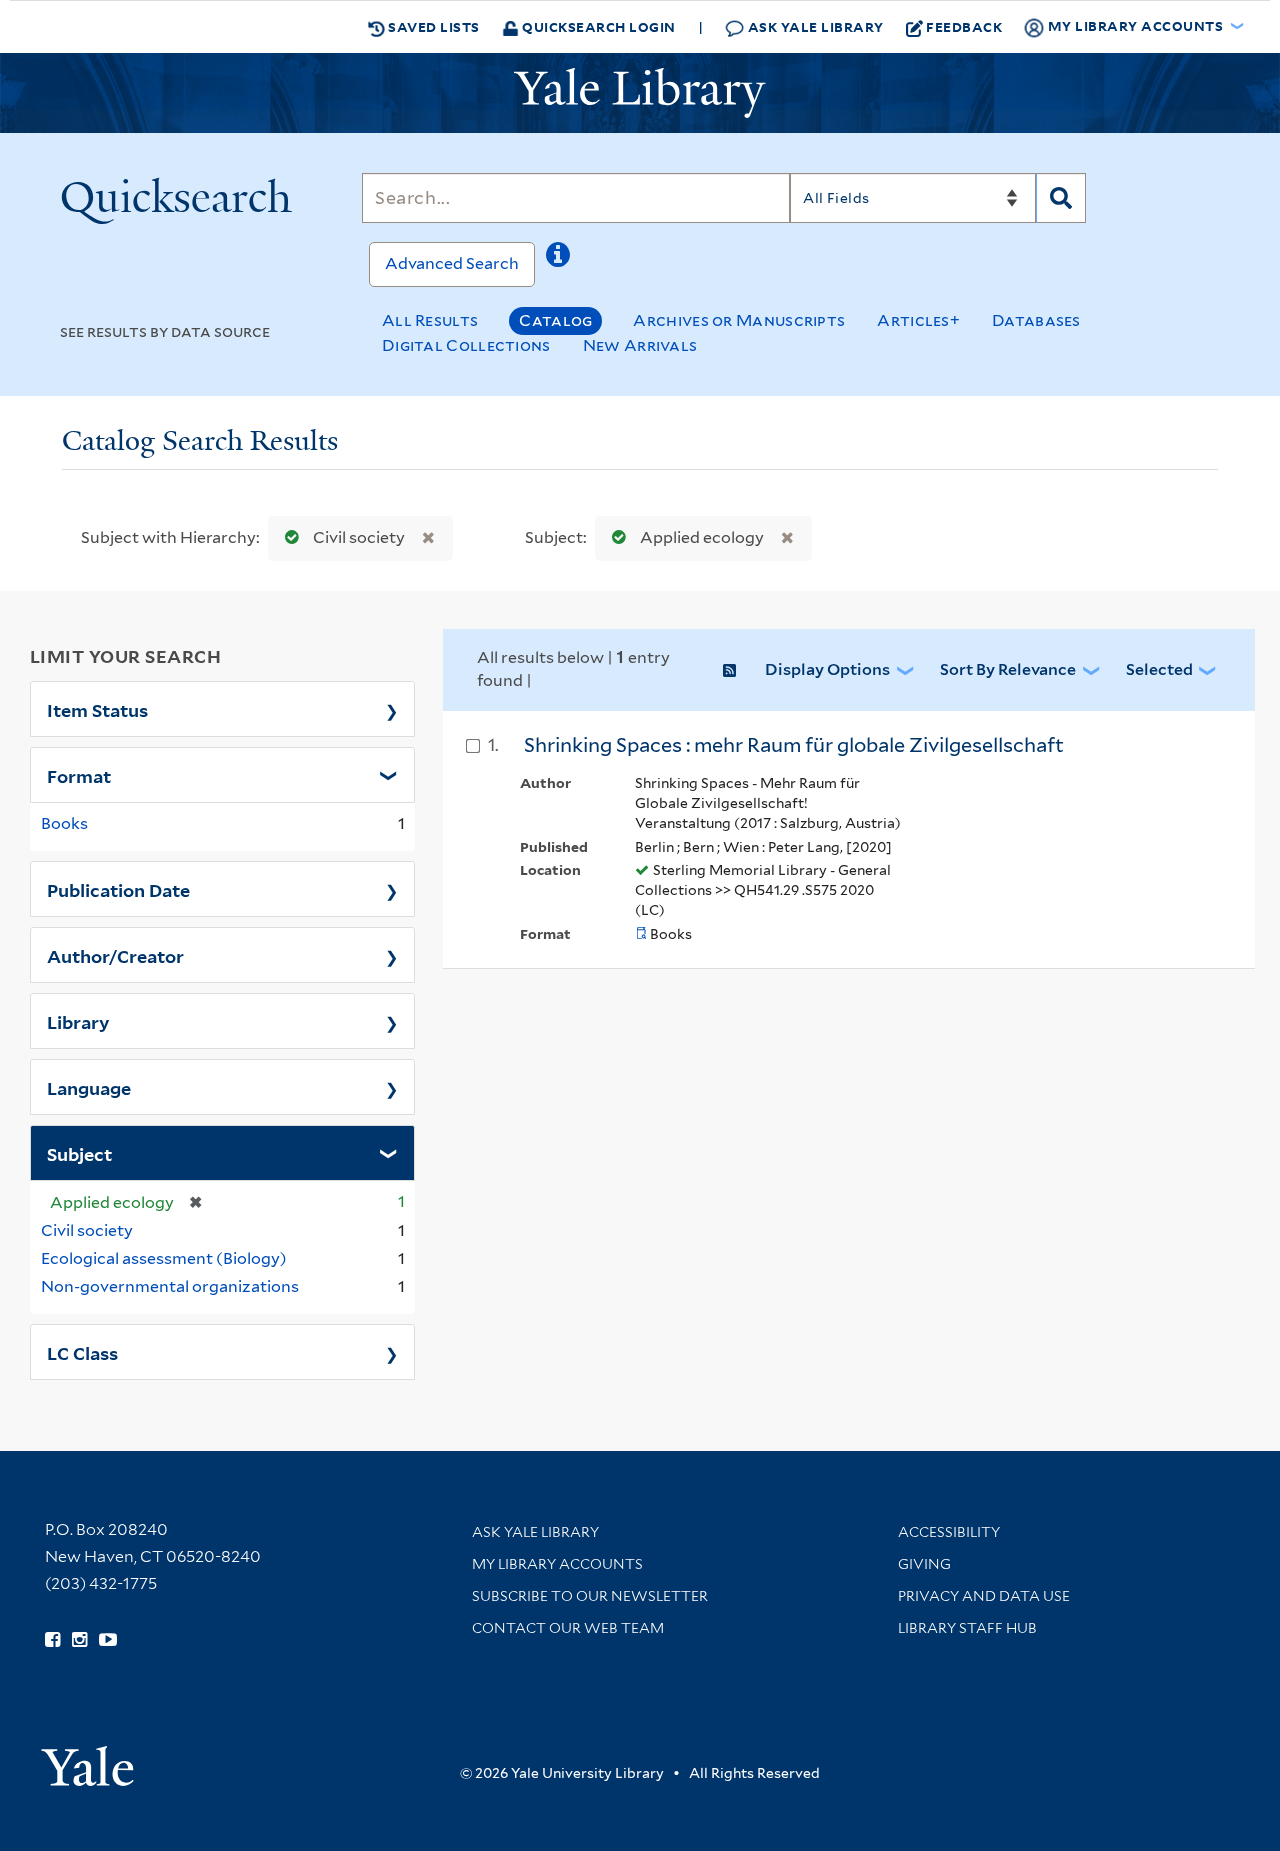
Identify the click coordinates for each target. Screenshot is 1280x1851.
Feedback (964, 26)
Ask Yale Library (814, 26)
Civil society (359, 537)
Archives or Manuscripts (739, 320)
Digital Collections (466, 345)
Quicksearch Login (597, 26)
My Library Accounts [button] (1135, 25)
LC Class (82, 1352)
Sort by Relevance (1008, 669)
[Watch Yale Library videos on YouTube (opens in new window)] (108, 1640)
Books (64, 823)
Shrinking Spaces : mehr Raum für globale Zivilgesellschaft (794, 745)
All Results (430, 320)
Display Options (827, 669)
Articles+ (918, 320)
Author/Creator (115, 955)
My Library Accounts (557, 1564)
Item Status (97, 709)
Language (89, 1087)
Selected (1159, 669)
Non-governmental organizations (170, 1286)
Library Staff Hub (967, 1628)
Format (79, 775)
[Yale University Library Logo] (640, 93)
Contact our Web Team (568, 1628)
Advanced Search (452, 263)
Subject (79, 1153)
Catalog (555, 320)
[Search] (1061, 198)
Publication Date (118, 889)
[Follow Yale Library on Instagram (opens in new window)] (79, 1640)
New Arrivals (640, 345)
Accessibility (949, 1532)
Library (78, 1021)
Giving (924, 1564)
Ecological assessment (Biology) (164, 1258)
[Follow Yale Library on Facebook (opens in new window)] (52, 1640)
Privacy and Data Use (984, 1596)
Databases (1036, 320)
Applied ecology (702, 537)
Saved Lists (432, 26)
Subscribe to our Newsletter (590, 1596)
